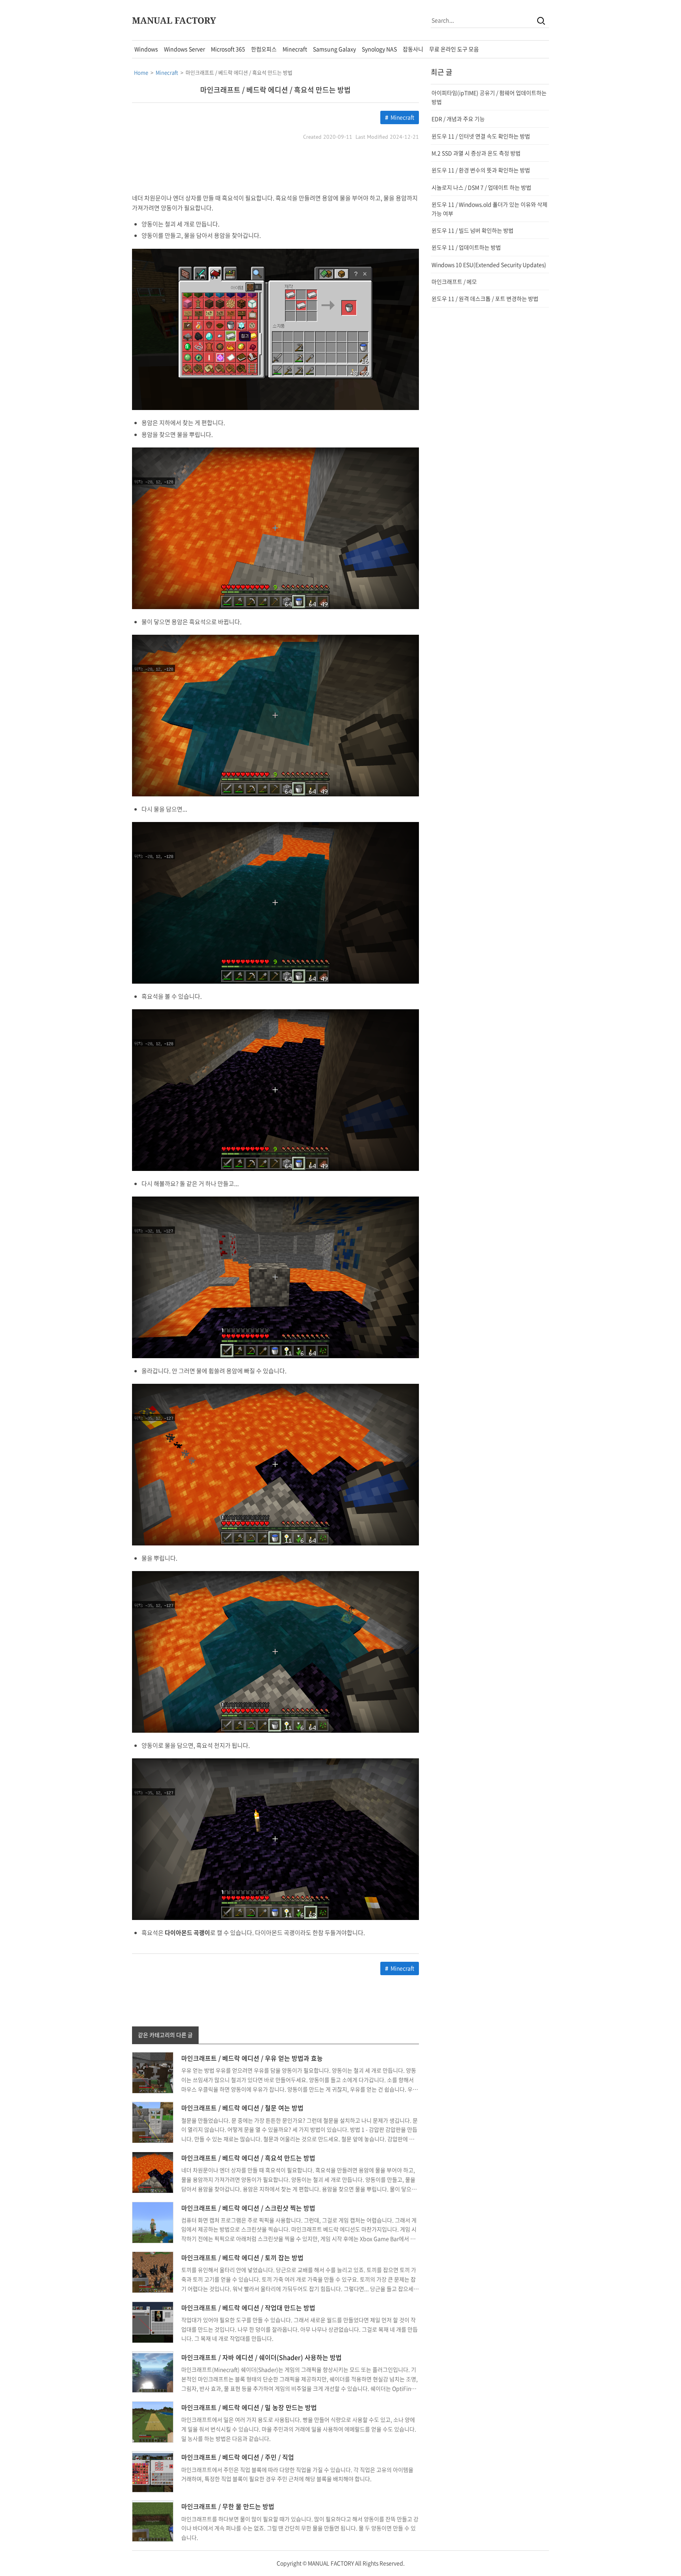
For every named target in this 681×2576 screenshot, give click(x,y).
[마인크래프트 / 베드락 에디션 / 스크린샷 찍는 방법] (153, 2222)
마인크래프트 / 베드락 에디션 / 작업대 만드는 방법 (248, 2308)
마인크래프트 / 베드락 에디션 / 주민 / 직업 (238, 2457)
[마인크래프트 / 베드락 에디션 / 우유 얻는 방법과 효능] (153, 2072)
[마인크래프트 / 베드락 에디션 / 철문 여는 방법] (153, 2122)
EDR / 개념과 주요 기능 (458, 119)
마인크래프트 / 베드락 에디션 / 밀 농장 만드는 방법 (249, 2407)
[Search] (541, 20)
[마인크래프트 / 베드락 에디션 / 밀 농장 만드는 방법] (153, 2421)
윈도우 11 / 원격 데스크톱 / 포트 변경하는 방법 (485, 298)
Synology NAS (379, 49)
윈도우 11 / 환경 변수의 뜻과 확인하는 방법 (481, 170)
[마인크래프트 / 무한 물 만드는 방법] (153, 2520)
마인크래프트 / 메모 (454, 281)
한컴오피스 (264, 49)
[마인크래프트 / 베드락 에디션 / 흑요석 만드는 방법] (153, 2172)
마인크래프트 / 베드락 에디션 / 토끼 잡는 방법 (242, 2257)
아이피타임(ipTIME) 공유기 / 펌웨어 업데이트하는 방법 (489, 97)
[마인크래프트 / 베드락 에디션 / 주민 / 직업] (153, 2471)
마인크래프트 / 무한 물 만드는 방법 (228, 2506)
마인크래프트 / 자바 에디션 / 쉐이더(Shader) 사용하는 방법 (261, 2357)
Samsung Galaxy (334, 49)
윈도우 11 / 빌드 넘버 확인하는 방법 (473, 230)
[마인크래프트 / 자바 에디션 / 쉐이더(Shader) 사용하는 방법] (153, 2371)
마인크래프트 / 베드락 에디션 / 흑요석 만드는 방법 (275, 90)
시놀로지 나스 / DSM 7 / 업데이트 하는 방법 (481, 187)
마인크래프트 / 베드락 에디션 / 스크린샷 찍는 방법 (248, 2208)
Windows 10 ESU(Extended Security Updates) (489, 265)
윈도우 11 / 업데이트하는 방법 (466, 247)
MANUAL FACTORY (174, 20)
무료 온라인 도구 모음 (454, 49)
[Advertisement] (275, 168)
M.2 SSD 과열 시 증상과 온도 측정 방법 (476, 153)
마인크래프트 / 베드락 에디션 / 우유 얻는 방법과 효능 (252, 2058)
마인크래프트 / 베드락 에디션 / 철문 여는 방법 (242, 2108)
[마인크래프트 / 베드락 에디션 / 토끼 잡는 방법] (153, 2271)
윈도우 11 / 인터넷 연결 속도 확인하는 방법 (481, 136)
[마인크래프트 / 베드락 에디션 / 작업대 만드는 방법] (153, 2321)
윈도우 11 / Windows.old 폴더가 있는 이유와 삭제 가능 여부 (489, 209)
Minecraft (295, 49)
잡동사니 (413, 49)
